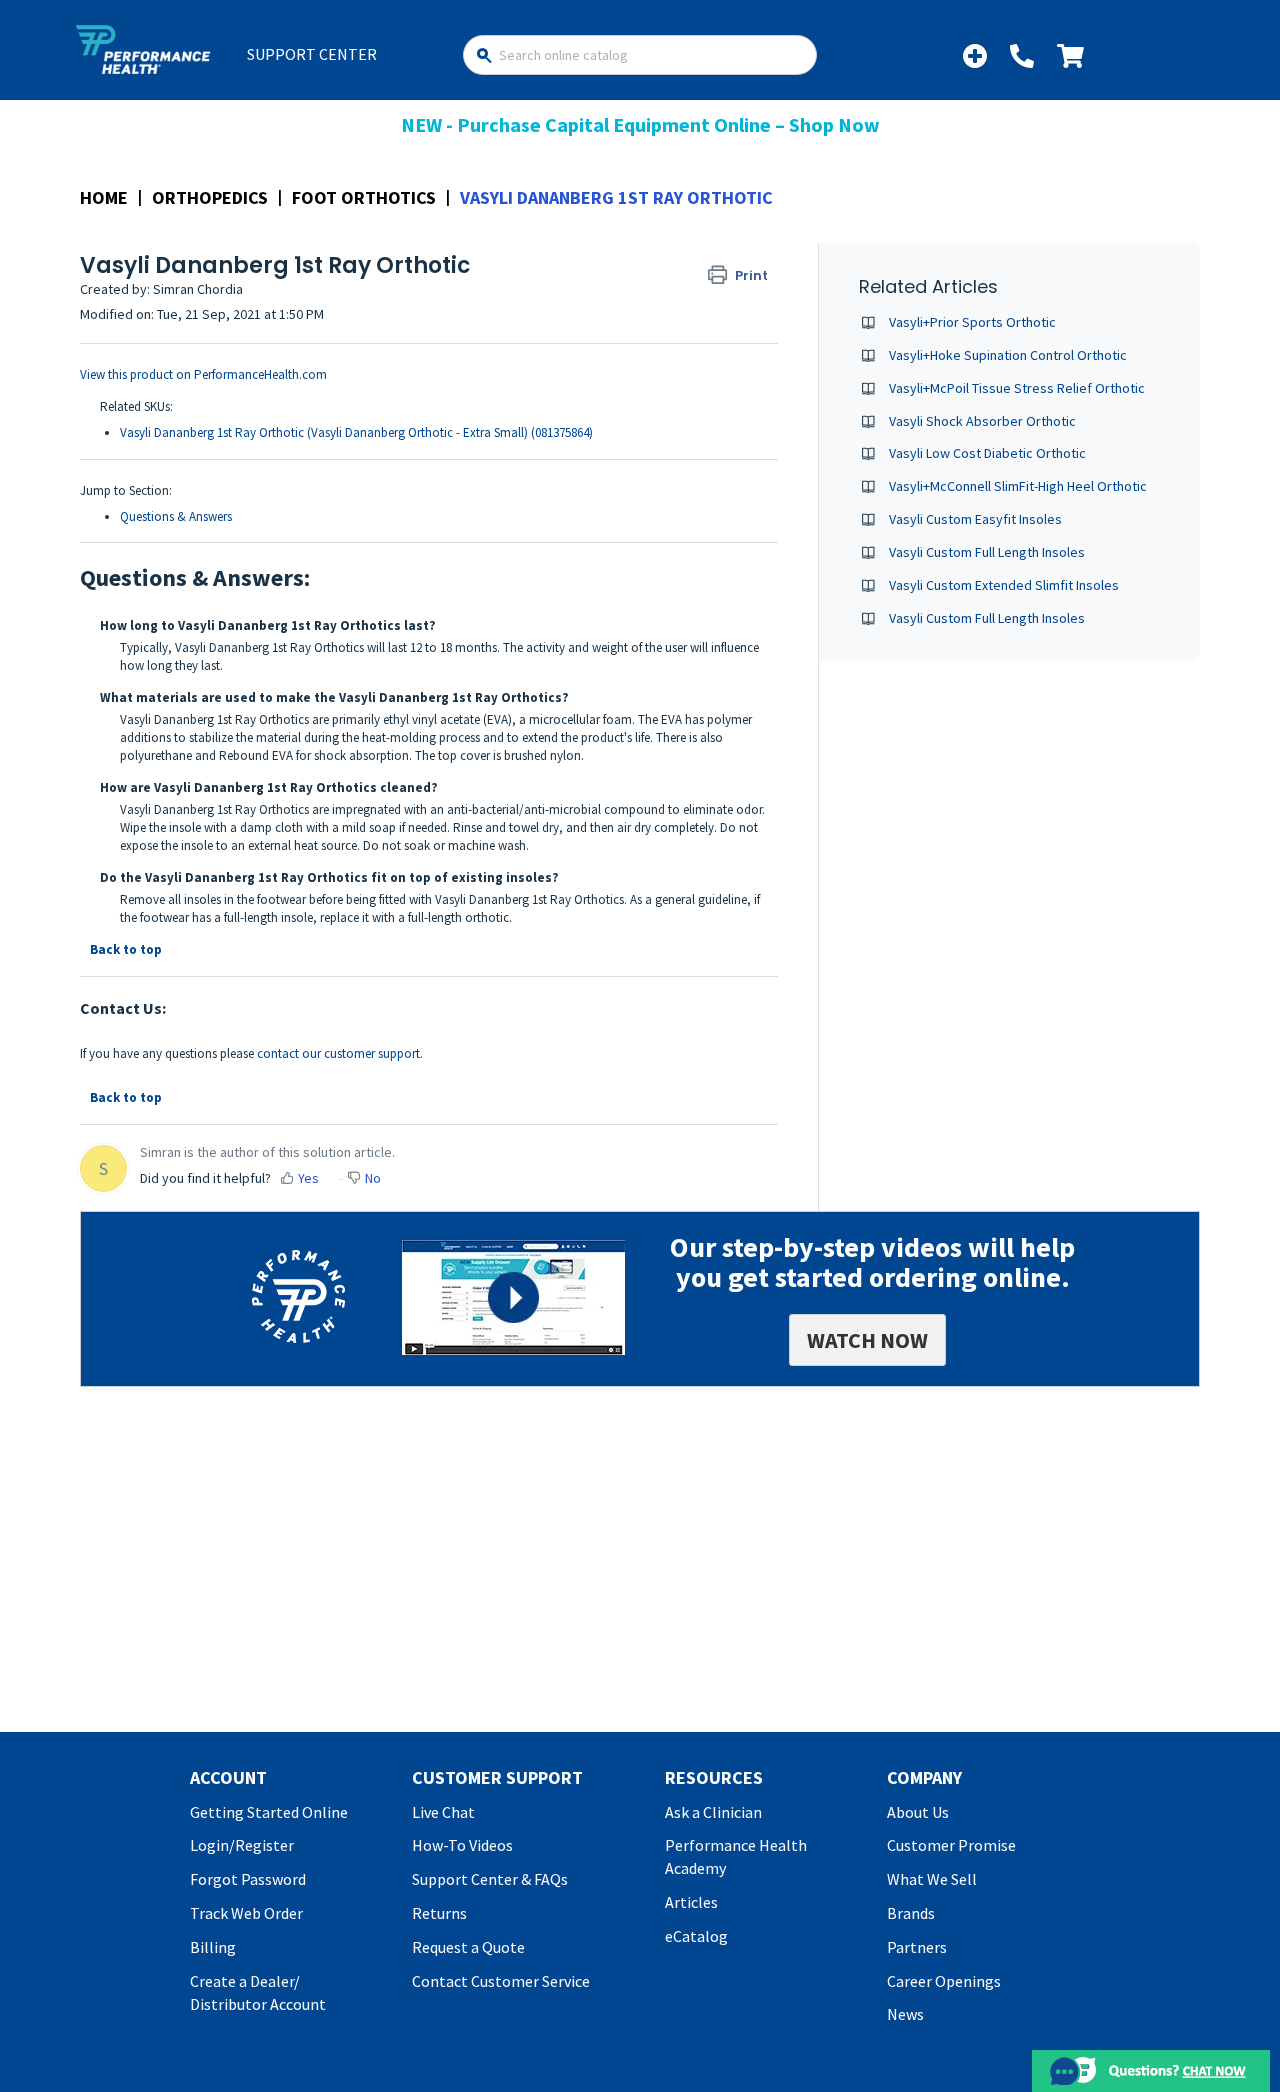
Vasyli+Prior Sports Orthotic (972, 322)
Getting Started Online (269, 1812)
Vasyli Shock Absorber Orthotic (982, 421)
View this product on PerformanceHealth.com (203, 374)
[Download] (603, 803)
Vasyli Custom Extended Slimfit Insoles (1004, 585)
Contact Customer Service (501, 1981)
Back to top (126, 949)
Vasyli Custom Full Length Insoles (987, 552)
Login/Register (242, 1845)
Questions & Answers (176, 516)
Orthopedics (210, 197)
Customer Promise (951, 1845)
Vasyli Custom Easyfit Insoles (975, 519)
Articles (691, 1902)
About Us (918, 1812)
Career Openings (944, 1981)
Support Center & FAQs (490, 1879)
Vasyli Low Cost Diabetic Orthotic (987, 453)
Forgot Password (248, 1879)
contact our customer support (338, 1053)
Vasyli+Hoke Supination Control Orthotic (1008, 355)
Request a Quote (468, 1947)
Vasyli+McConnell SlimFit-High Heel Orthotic (1018, 486)
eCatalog (696, 1936)
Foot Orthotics (364, 197)
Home (104, 197)
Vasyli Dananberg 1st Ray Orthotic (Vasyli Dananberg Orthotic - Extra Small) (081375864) (356, 432)
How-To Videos (462, 1845)
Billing (213, 1947)
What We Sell (932, 1879)
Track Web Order (246, 1913)
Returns (439, 1913)
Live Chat (443, 1812)
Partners (917, 1947)
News (905, 2014)
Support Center (312, 54)
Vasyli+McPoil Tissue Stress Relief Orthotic (1017, 388)
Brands (911, 1913)
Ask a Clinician (713, 1812)
